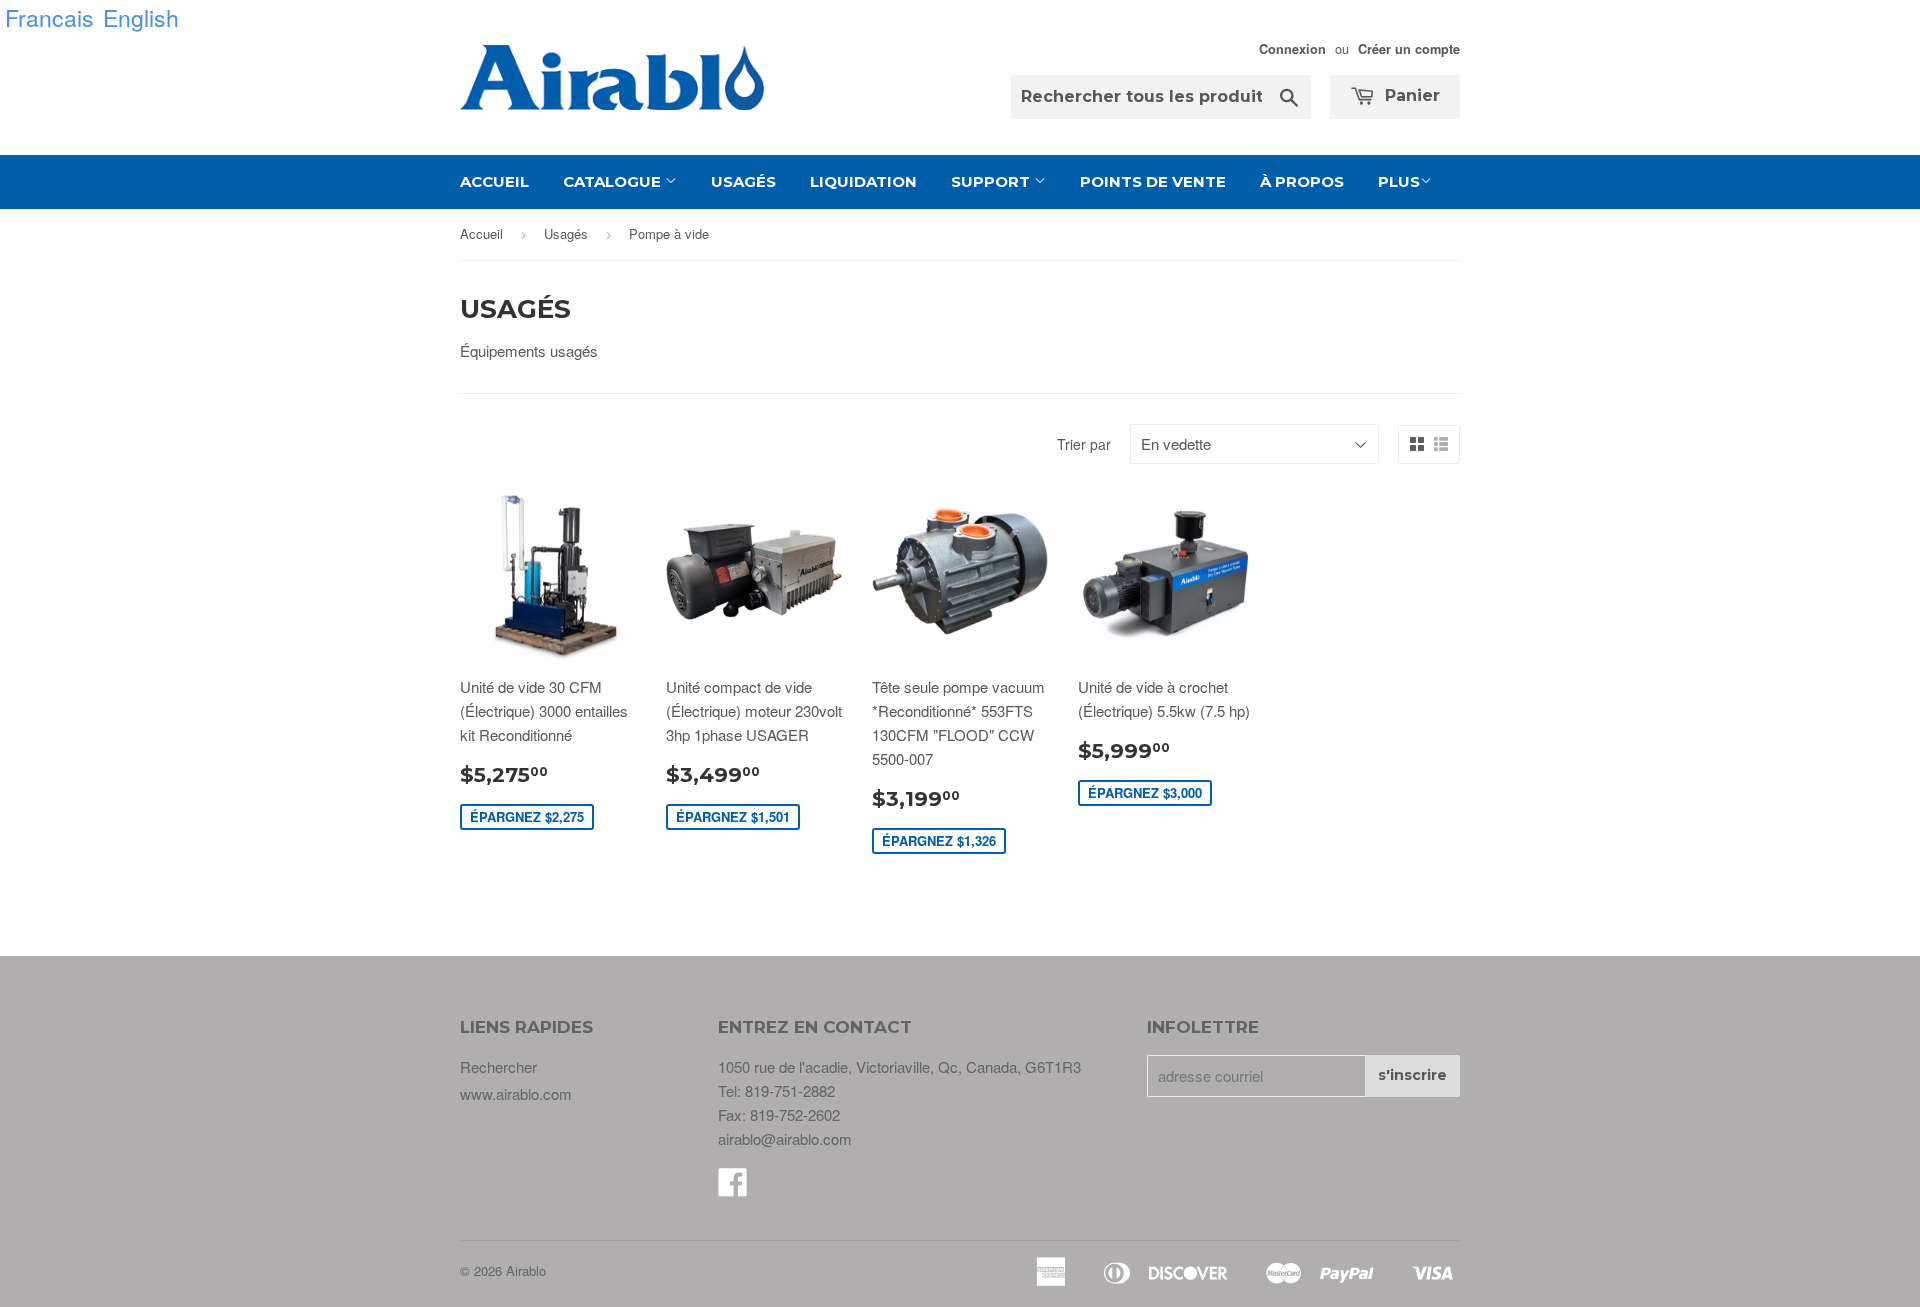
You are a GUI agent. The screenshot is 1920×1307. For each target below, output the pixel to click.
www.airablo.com (516, 1093)
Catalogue (614, 181)
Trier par (1084, 444)
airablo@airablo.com (785, 1138)
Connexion (1292, 49)
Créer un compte (1409, 49)
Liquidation (863, 181)
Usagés (743, 181)
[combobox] (1161, 97)
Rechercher (498, 1066)
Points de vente (1153, 181)
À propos (1302, 181)
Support (992, 181)
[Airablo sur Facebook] (733, 1187)
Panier (1410, 95)
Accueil (494, 181)
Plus (1399, 181)
